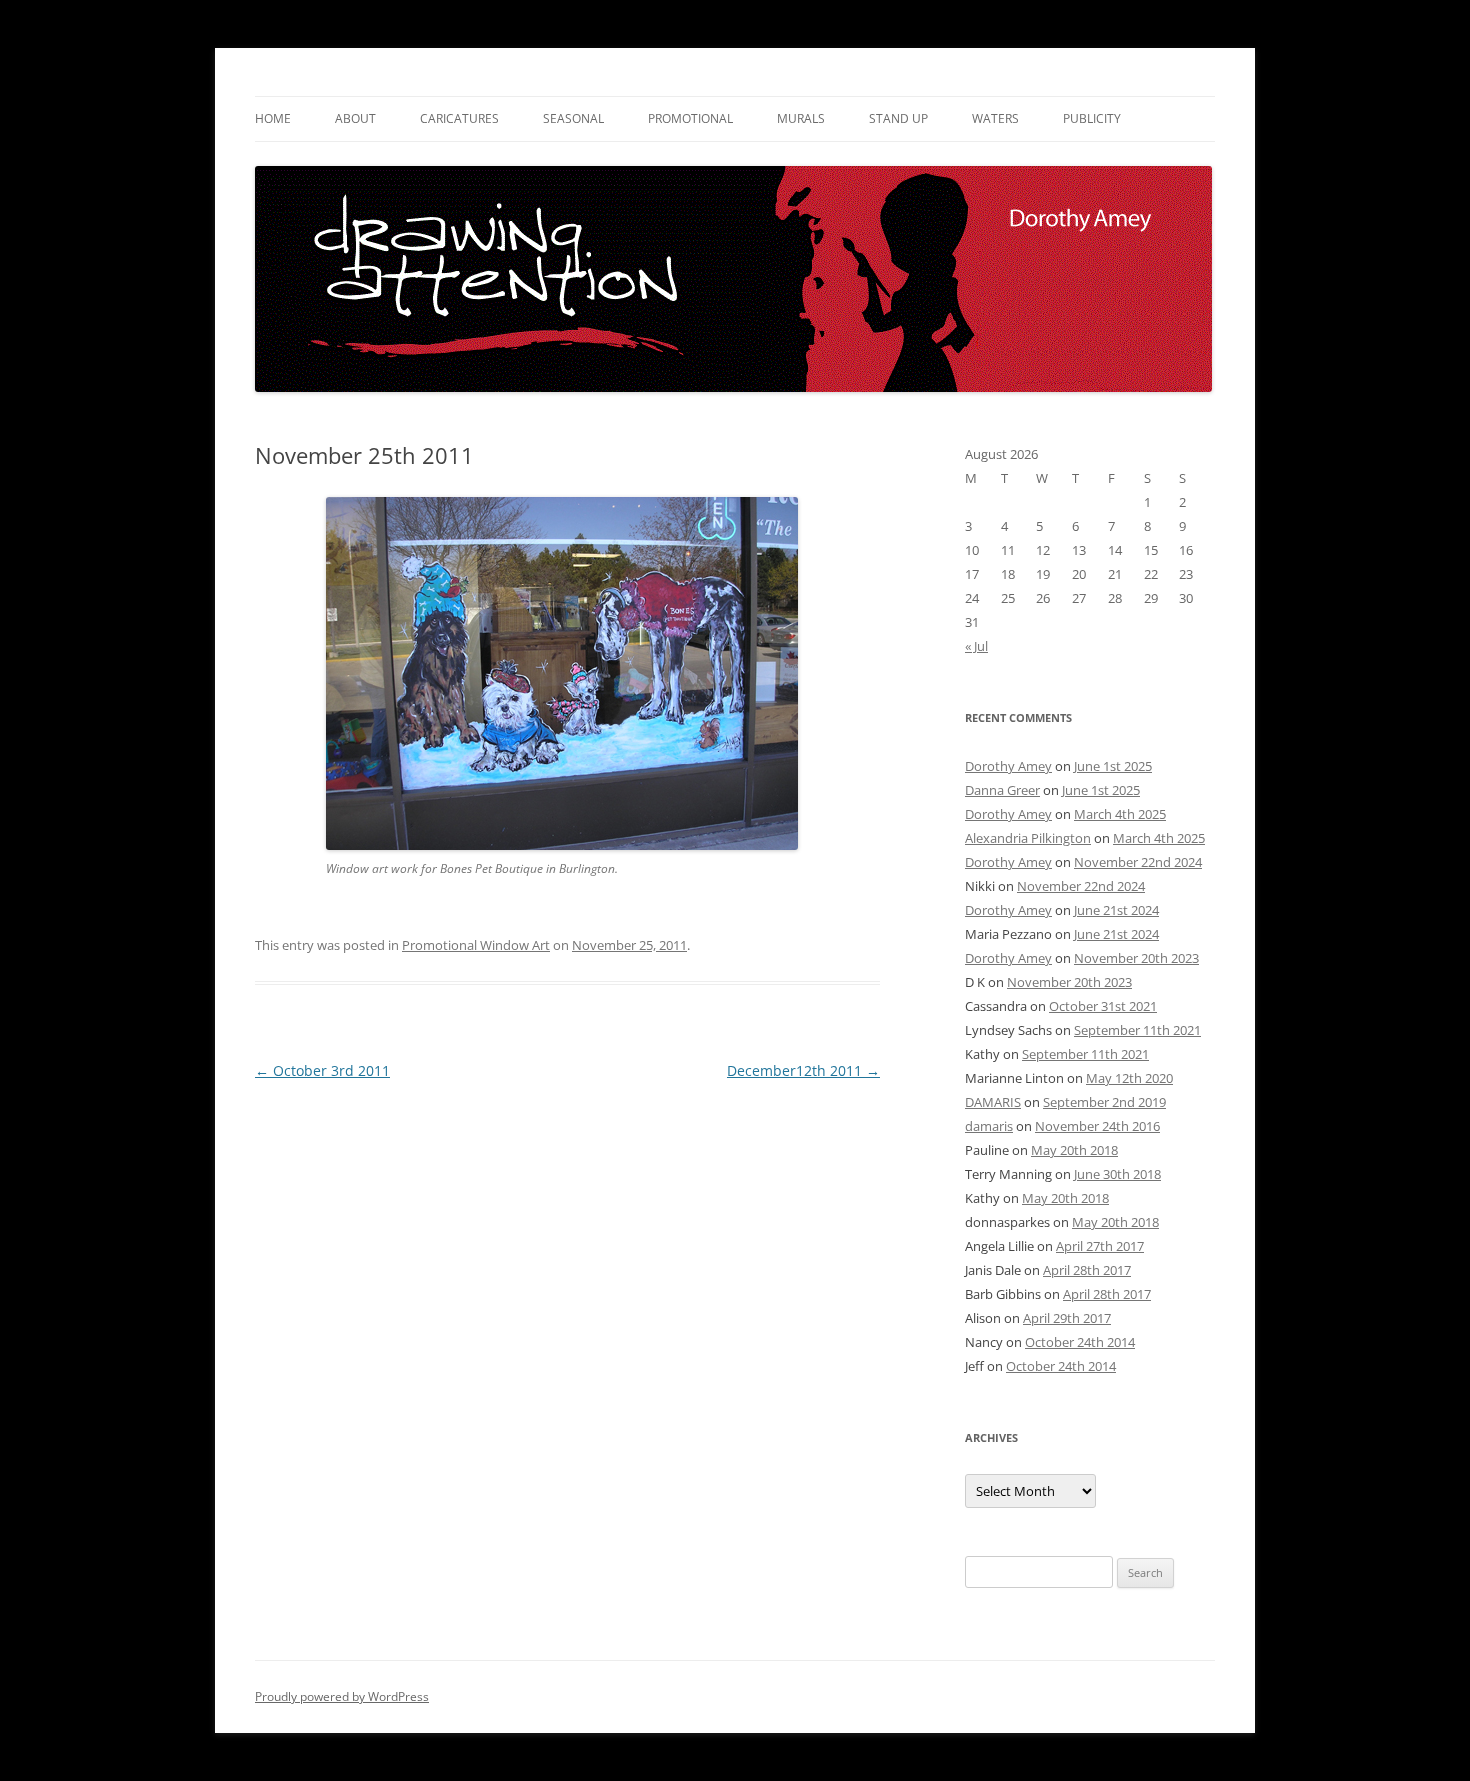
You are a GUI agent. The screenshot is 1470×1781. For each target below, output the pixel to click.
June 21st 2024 (1116, 910)
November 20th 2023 (1136, 958)
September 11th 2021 (1137, 1030)
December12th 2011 (803, 1070)
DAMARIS (993, 1102)
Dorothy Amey (1008, 766)
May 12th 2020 (1129, 1078)
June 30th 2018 (1117, 1174)
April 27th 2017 (1100, 1246)
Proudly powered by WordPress (342, 1696)
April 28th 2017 (1087, 1270)
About (355, 118)
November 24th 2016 (1097, 1126)
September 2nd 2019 (1104, 1102)
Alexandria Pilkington (1028, 838)
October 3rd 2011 (322, 1070)
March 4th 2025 (1120, 814)
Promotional (690, 118)
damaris (989, 1126)
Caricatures (459, 118)
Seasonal (573, 118)
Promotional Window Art (476, 945)
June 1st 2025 (1113, 766)
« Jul (976, 646)
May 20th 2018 (1074, 1150)
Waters (995, 118)
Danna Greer (1002, 790)
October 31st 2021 (1103, 1006)
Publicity (1092, 118)
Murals (801, 118)
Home (273, 118)
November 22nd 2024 (1138, 862)
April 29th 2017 (1067, 1318)
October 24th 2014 (1080, 1342)
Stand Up (898, 118)
